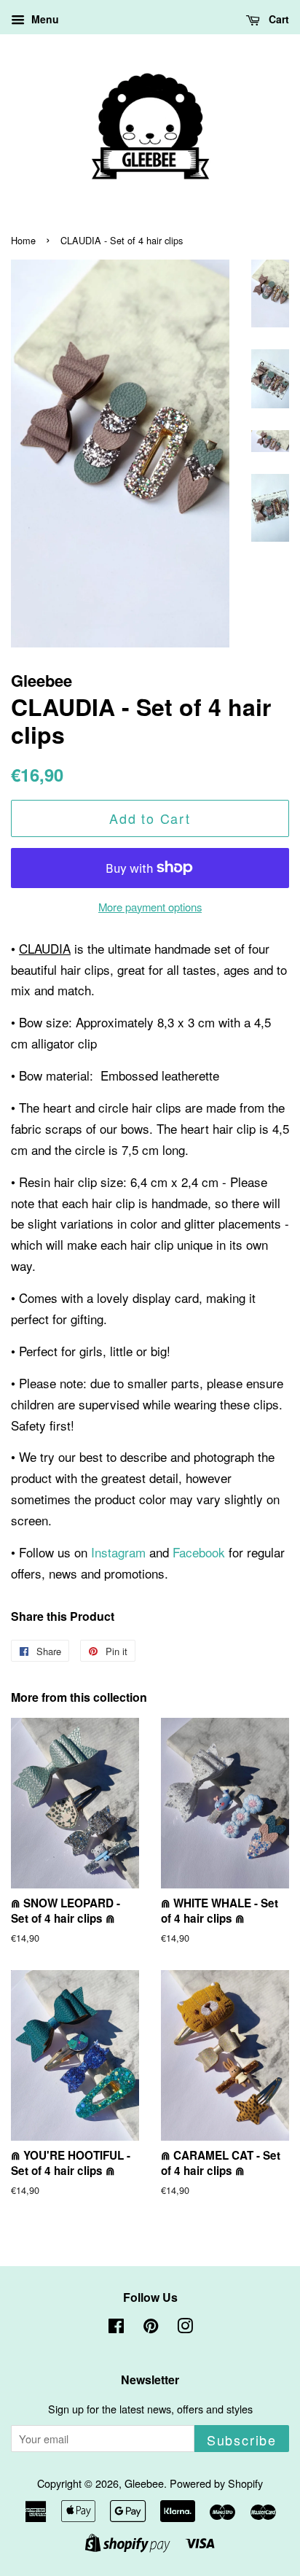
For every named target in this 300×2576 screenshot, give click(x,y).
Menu (44, 19)
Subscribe (242, 2440)
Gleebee (144, 2483)
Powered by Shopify (216, 2483)
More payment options (150, 907)
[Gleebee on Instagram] (185, 2328)
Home (23, 240)
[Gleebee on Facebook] (116, 2328)
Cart (277, 19)
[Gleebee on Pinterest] (151, 2328)
